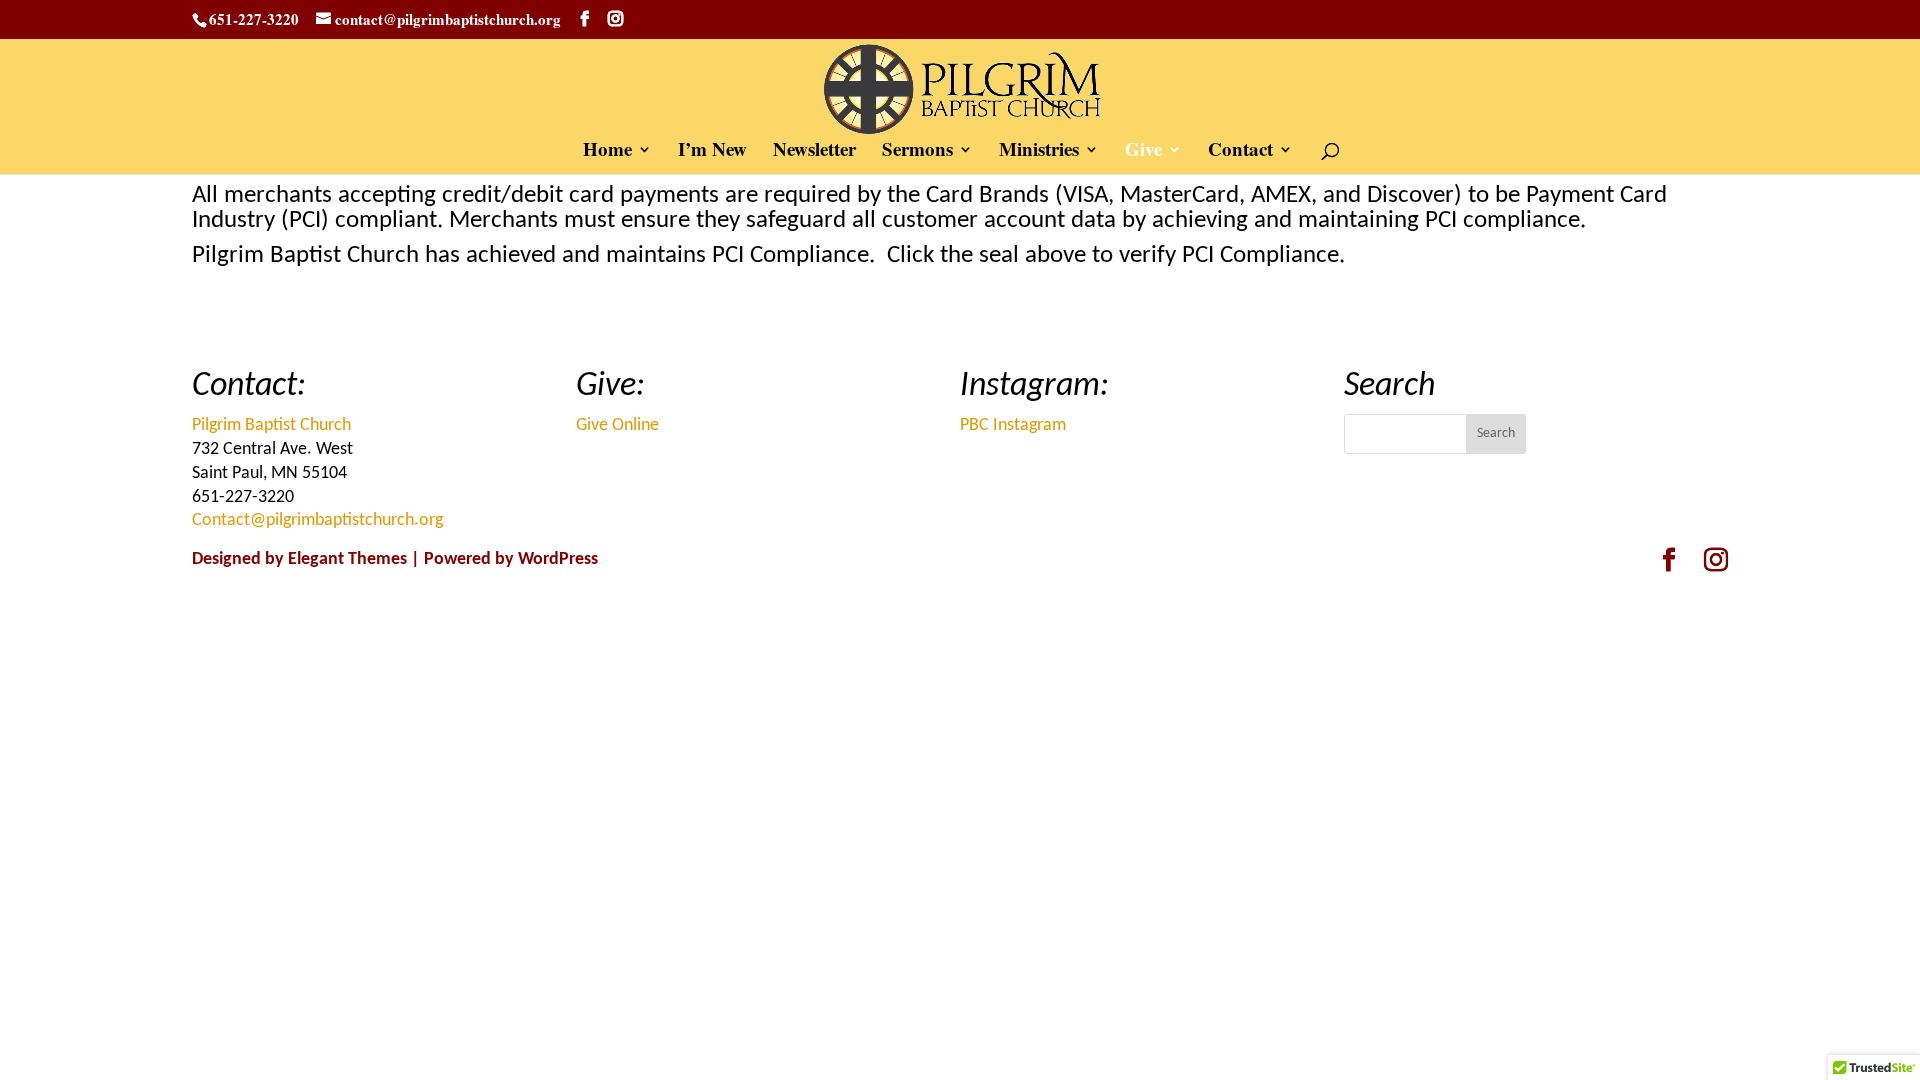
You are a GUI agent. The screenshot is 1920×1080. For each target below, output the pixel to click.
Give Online (617, 425)
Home (607, 152)
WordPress (558, 559)
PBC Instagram (1013, 425)
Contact (1240, 152)
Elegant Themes (347, 559)
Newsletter (814, 152)
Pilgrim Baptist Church (271, 425)
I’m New (712, 152)
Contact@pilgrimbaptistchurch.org (317, 520)
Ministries (1039, 152)
